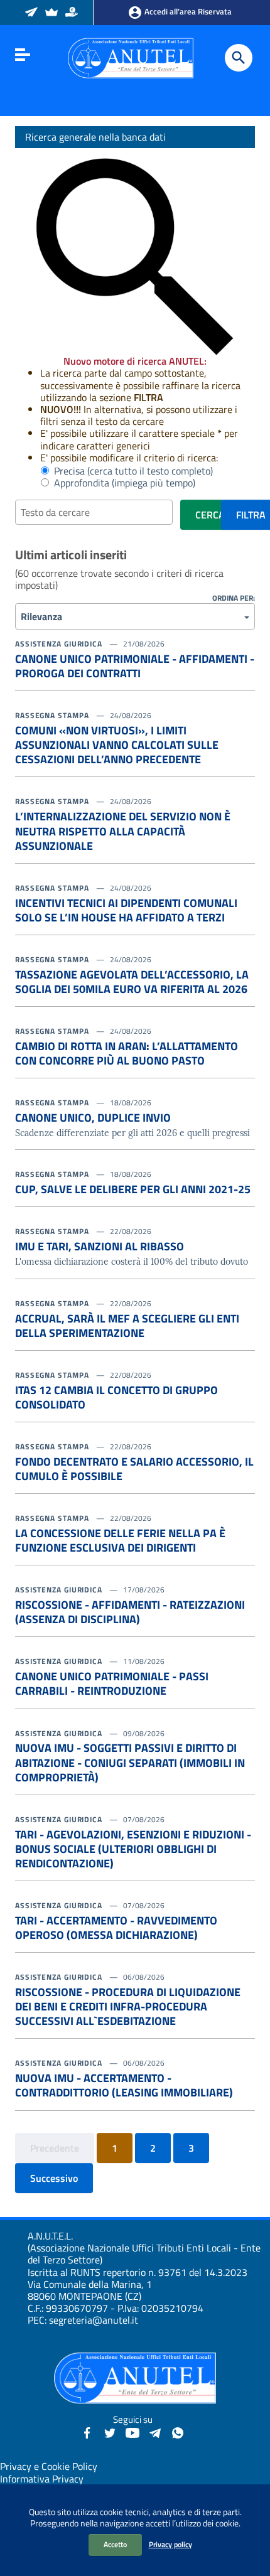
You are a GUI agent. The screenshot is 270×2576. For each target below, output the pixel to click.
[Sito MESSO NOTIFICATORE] (32, 13)
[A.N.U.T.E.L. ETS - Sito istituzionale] (131, 57)
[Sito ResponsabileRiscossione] (73, 13)
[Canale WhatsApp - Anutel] (178, 2432)
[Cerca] (239, 58)
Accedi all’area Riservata (187, 11)
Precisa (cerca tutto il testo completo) (131, 471)
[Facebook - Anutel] (87, 2432)
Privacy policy (170, 2544)
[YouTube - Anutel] (132, 2432)
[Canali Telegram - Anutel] (155, 2432)
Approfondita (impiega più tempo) (122, 483)
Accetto (115, 2544)
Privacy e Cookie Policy (49, 2466)
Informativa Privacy (42, 2479)
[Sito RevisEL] (52, 13)
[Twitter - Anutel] (110, 2432)
